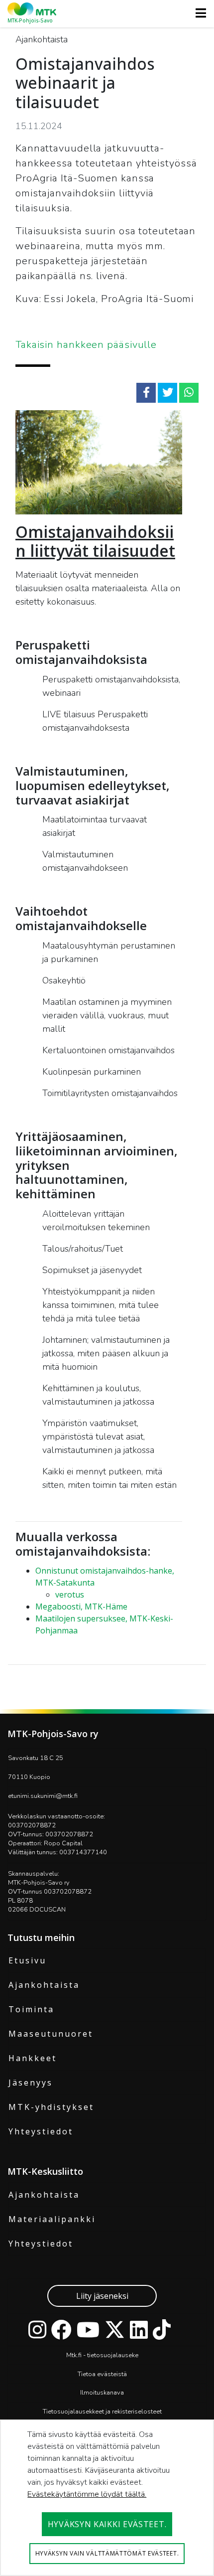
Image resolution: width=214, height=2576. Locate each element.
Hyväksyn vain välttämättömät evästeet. (107, 2553)
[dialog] (107, 2498)
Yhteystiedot (41, 2131)
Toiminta (31, 2009)
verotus (70, 1595)
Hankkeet (33, 2058)
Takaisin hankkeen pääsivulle (86, 345)
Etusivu (27, 1960)
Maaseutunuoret (51, 2034)
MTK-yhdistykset (51, 2107)
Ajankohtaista (44, 1985)
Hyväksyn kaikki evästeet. (107, 2524)
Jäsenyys (31, 2083)
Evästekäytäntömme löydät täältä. (87, 2494)
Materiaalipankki (52, 2219)
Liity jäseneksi (102, 2296)
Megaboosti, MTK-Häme (81, 1607)
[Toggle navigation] (198, 13)
